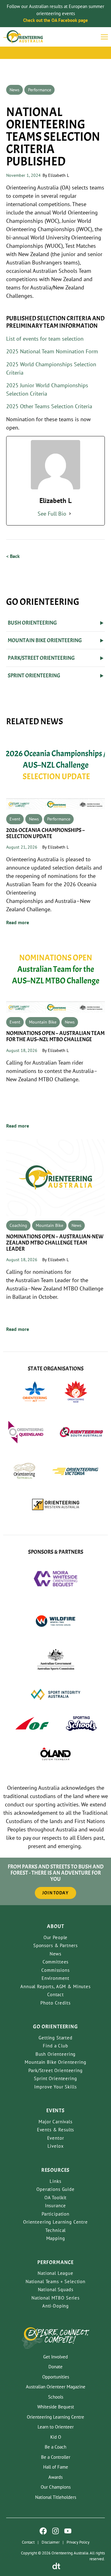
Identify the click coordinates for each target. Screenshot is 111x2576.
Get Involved (55, 2357)
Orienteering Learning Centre (55, 2222)
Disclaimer (51, 2542)
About (55, 1926)
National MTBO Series (55, 2298)
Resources (56, 2170)
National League (55, 2273)
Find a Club (55, 2046)
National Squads (56, 2289)
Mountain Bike (43, 1022)
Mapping (56, 2238)
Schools (56, 2397)
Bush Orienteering (55, 2054)
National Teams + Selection (55, 2281)
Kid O (56, 2437)
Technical (56, 2230)
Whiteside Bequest (56, 2407)
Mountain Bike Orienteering (55, 2062)
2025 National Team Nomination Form (52, 351)
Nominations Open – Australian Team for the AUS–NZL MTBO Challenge (55, 1036)
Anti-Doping (55, 2306)
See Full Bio (52, 514)
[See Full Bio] (70, 514)
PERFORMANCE (55, 2262)
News (14, 90)
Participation (55, 2214)
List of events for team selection (45, 339)
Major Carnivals (55, 2122)
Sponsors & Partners (55, 1945)
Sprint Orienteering (55, 2078)
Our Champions (56, 2487)
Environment (55, 1978)
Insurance (56, 2206)
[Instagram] (55, 2531)
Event (15, 819)
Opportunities (56, 2377)
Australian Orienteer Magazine (56, 2387)
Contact (55, 1994)
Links (55, 2181)
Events (55, 2111)
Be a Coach (55, 2447)
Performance (40, 90)
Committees (56, 1962)
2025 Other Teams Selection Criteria (49, 406)
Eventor (56, 2138)
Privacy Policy (78, 2542)
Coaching (18, 1225)
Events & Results (56, 2130)
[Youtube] (68, 2531)
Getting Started (55, 2038)
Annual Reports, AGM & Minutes (55, 1986)
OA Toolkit (56, 2198)
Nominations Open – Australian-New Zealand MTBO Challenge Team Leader (55, 1243)
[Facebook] (43, 2531)
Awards (55, 2477)
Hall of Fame (56, 2467)
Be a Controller (56, 2457)
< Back (13, 556)
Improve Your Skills (55, 2087)
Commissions (55, 1970)
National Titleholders (56, 2497)
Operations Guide (55, 2189)
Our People (56, 1937)
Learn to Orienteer (56, 2427)
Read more (18, 922)
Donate (55, 2367)
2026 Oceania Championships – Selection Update (45, 833)
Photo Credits (55, 2003)
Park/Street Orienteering (55, 2070)
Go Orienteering (55, 2027)
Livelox (56, 2146)
